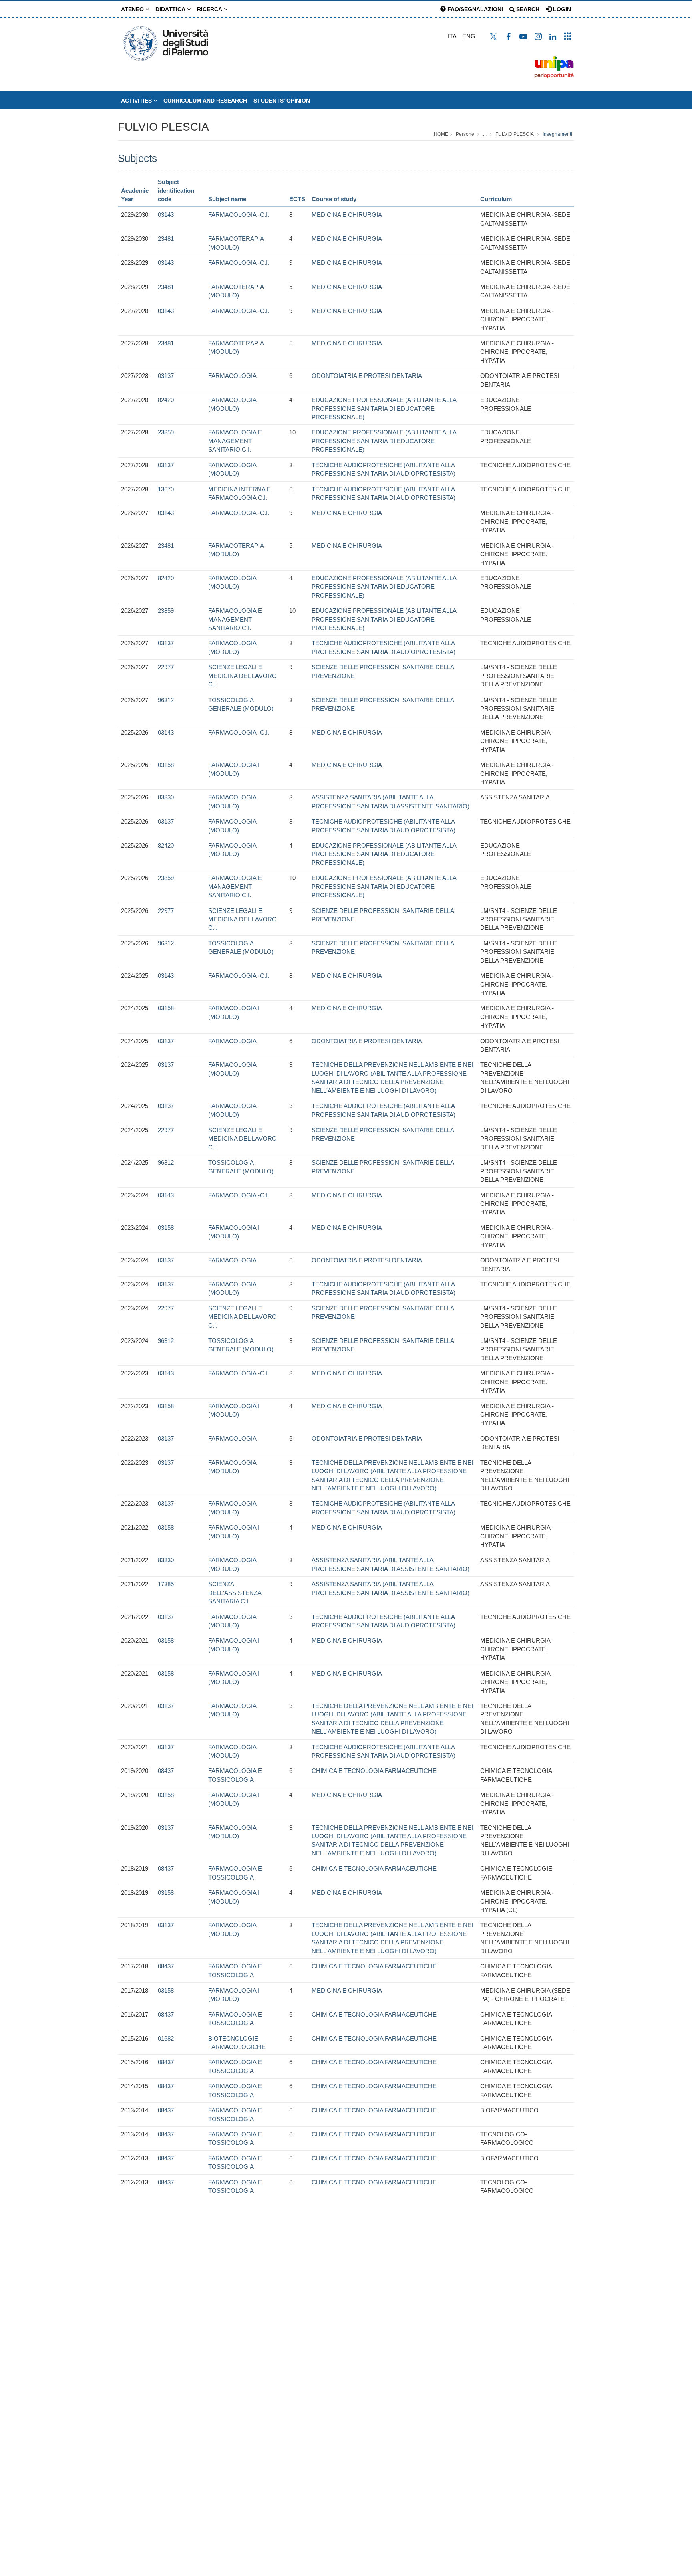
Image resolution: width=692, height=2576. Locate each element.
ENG (469, 36)
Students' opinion (282, 101)
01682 (166, 2038)
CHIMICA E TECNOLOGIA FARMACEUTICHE (374, 1771)
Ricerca (210, 9)
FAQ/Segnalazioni (474, 9)
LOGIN (561, 9)
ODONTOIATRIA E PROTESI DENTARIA (367, 376)
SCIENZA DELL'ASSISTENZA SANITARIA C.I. (235, 1593)
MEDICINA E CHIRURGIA (347, 215)
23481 (166, 239)
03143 (166, 215)
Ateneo (133, 9)
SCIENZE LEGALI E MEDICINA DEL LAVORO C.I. (242, 676)
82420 (166, 400)
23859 (166, 432)
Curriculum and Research (205, 101)
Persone (465, 134)
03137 (166, 376)
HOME (441, 134)
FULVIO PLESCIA (163, 127)
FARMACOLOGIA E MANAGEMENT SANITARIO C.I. (235, 441)
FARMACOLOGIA (232, 376)
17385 (166, 1584)
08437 (166, 1771)
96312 (166, 700)
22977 (166, 667)
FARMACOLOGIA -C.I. (239, 215)
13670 (166, 489)
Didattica (171, 9)
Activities (137, 101)
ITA (452, 36)
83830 (166, 797)
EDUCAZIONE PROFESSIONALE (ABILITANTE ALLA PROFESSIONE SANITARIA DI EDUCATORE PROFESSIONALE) (384, 408)
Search (527, 9)
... (485, 134)
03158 (166, 765)
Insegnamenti (557, 134)
